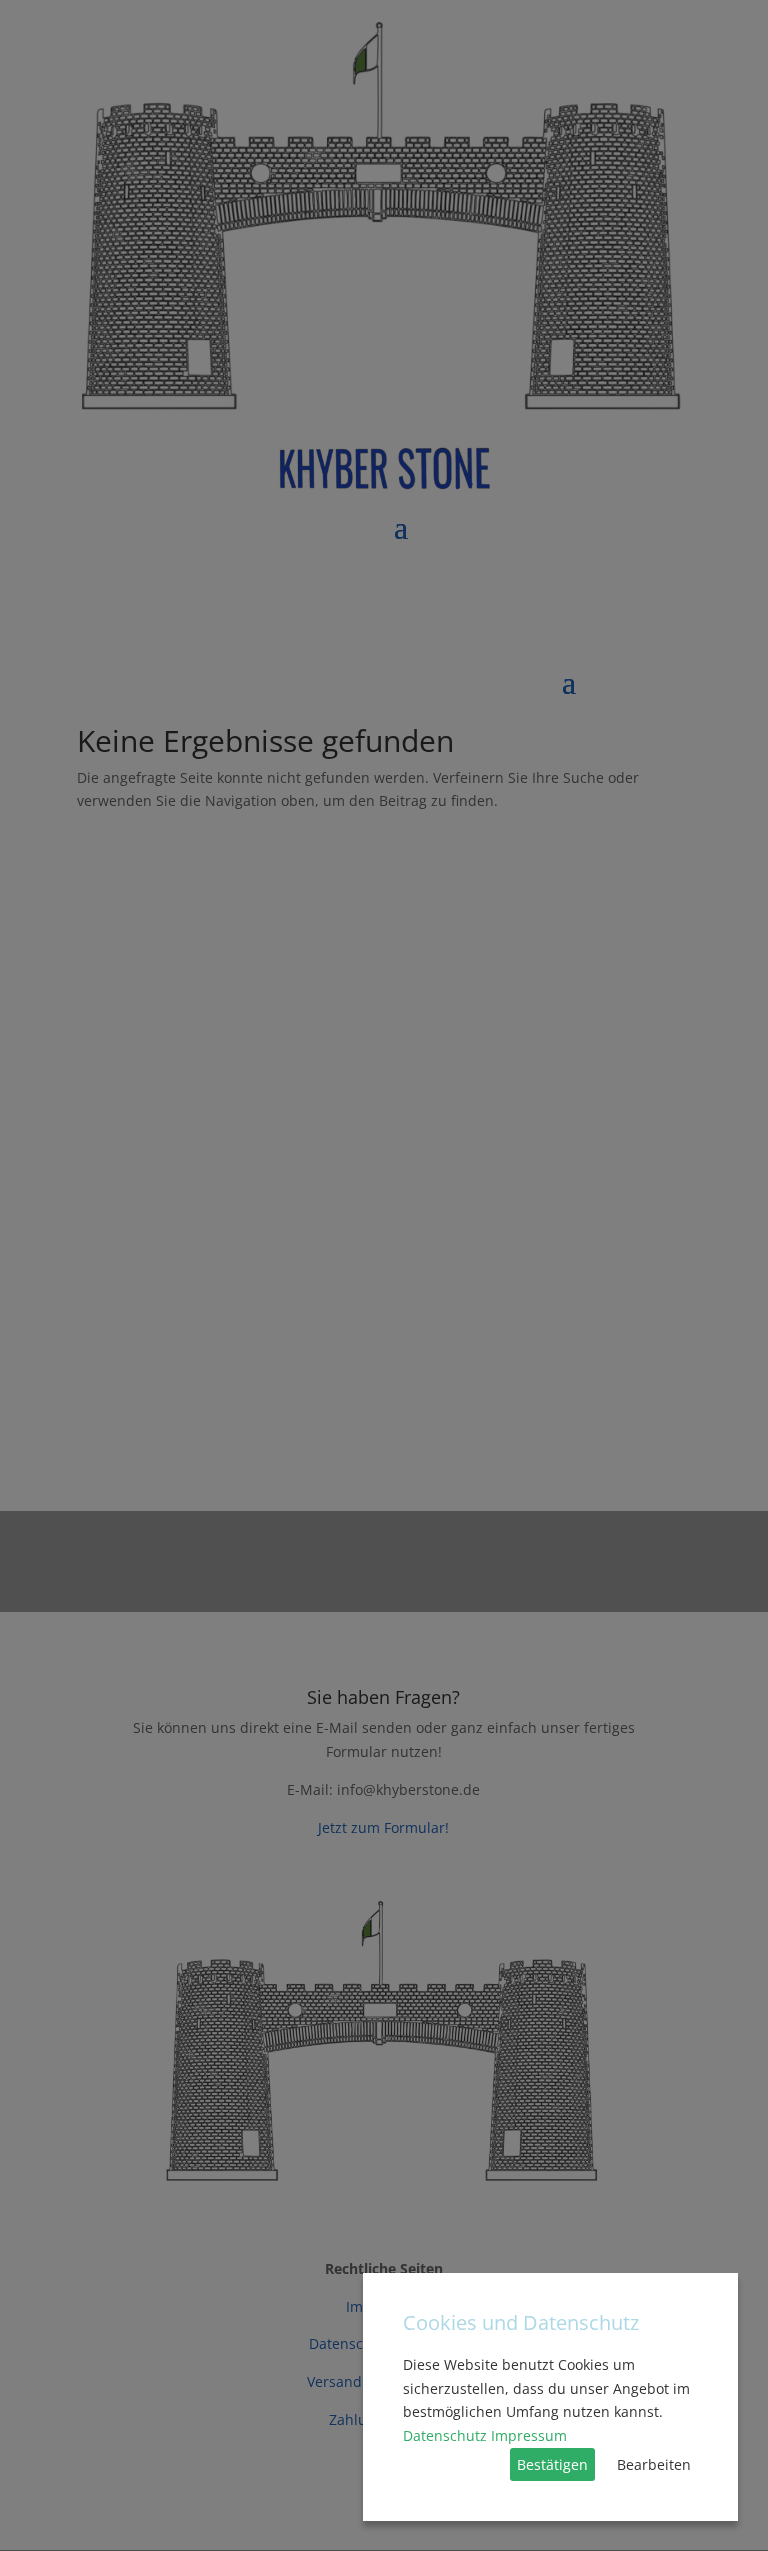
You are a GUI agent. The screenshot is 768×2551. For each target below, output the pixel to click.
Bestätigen (552, 2464)
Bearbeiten (654, 2464)
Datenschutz (445, 2435)
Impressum (529, 2435)
